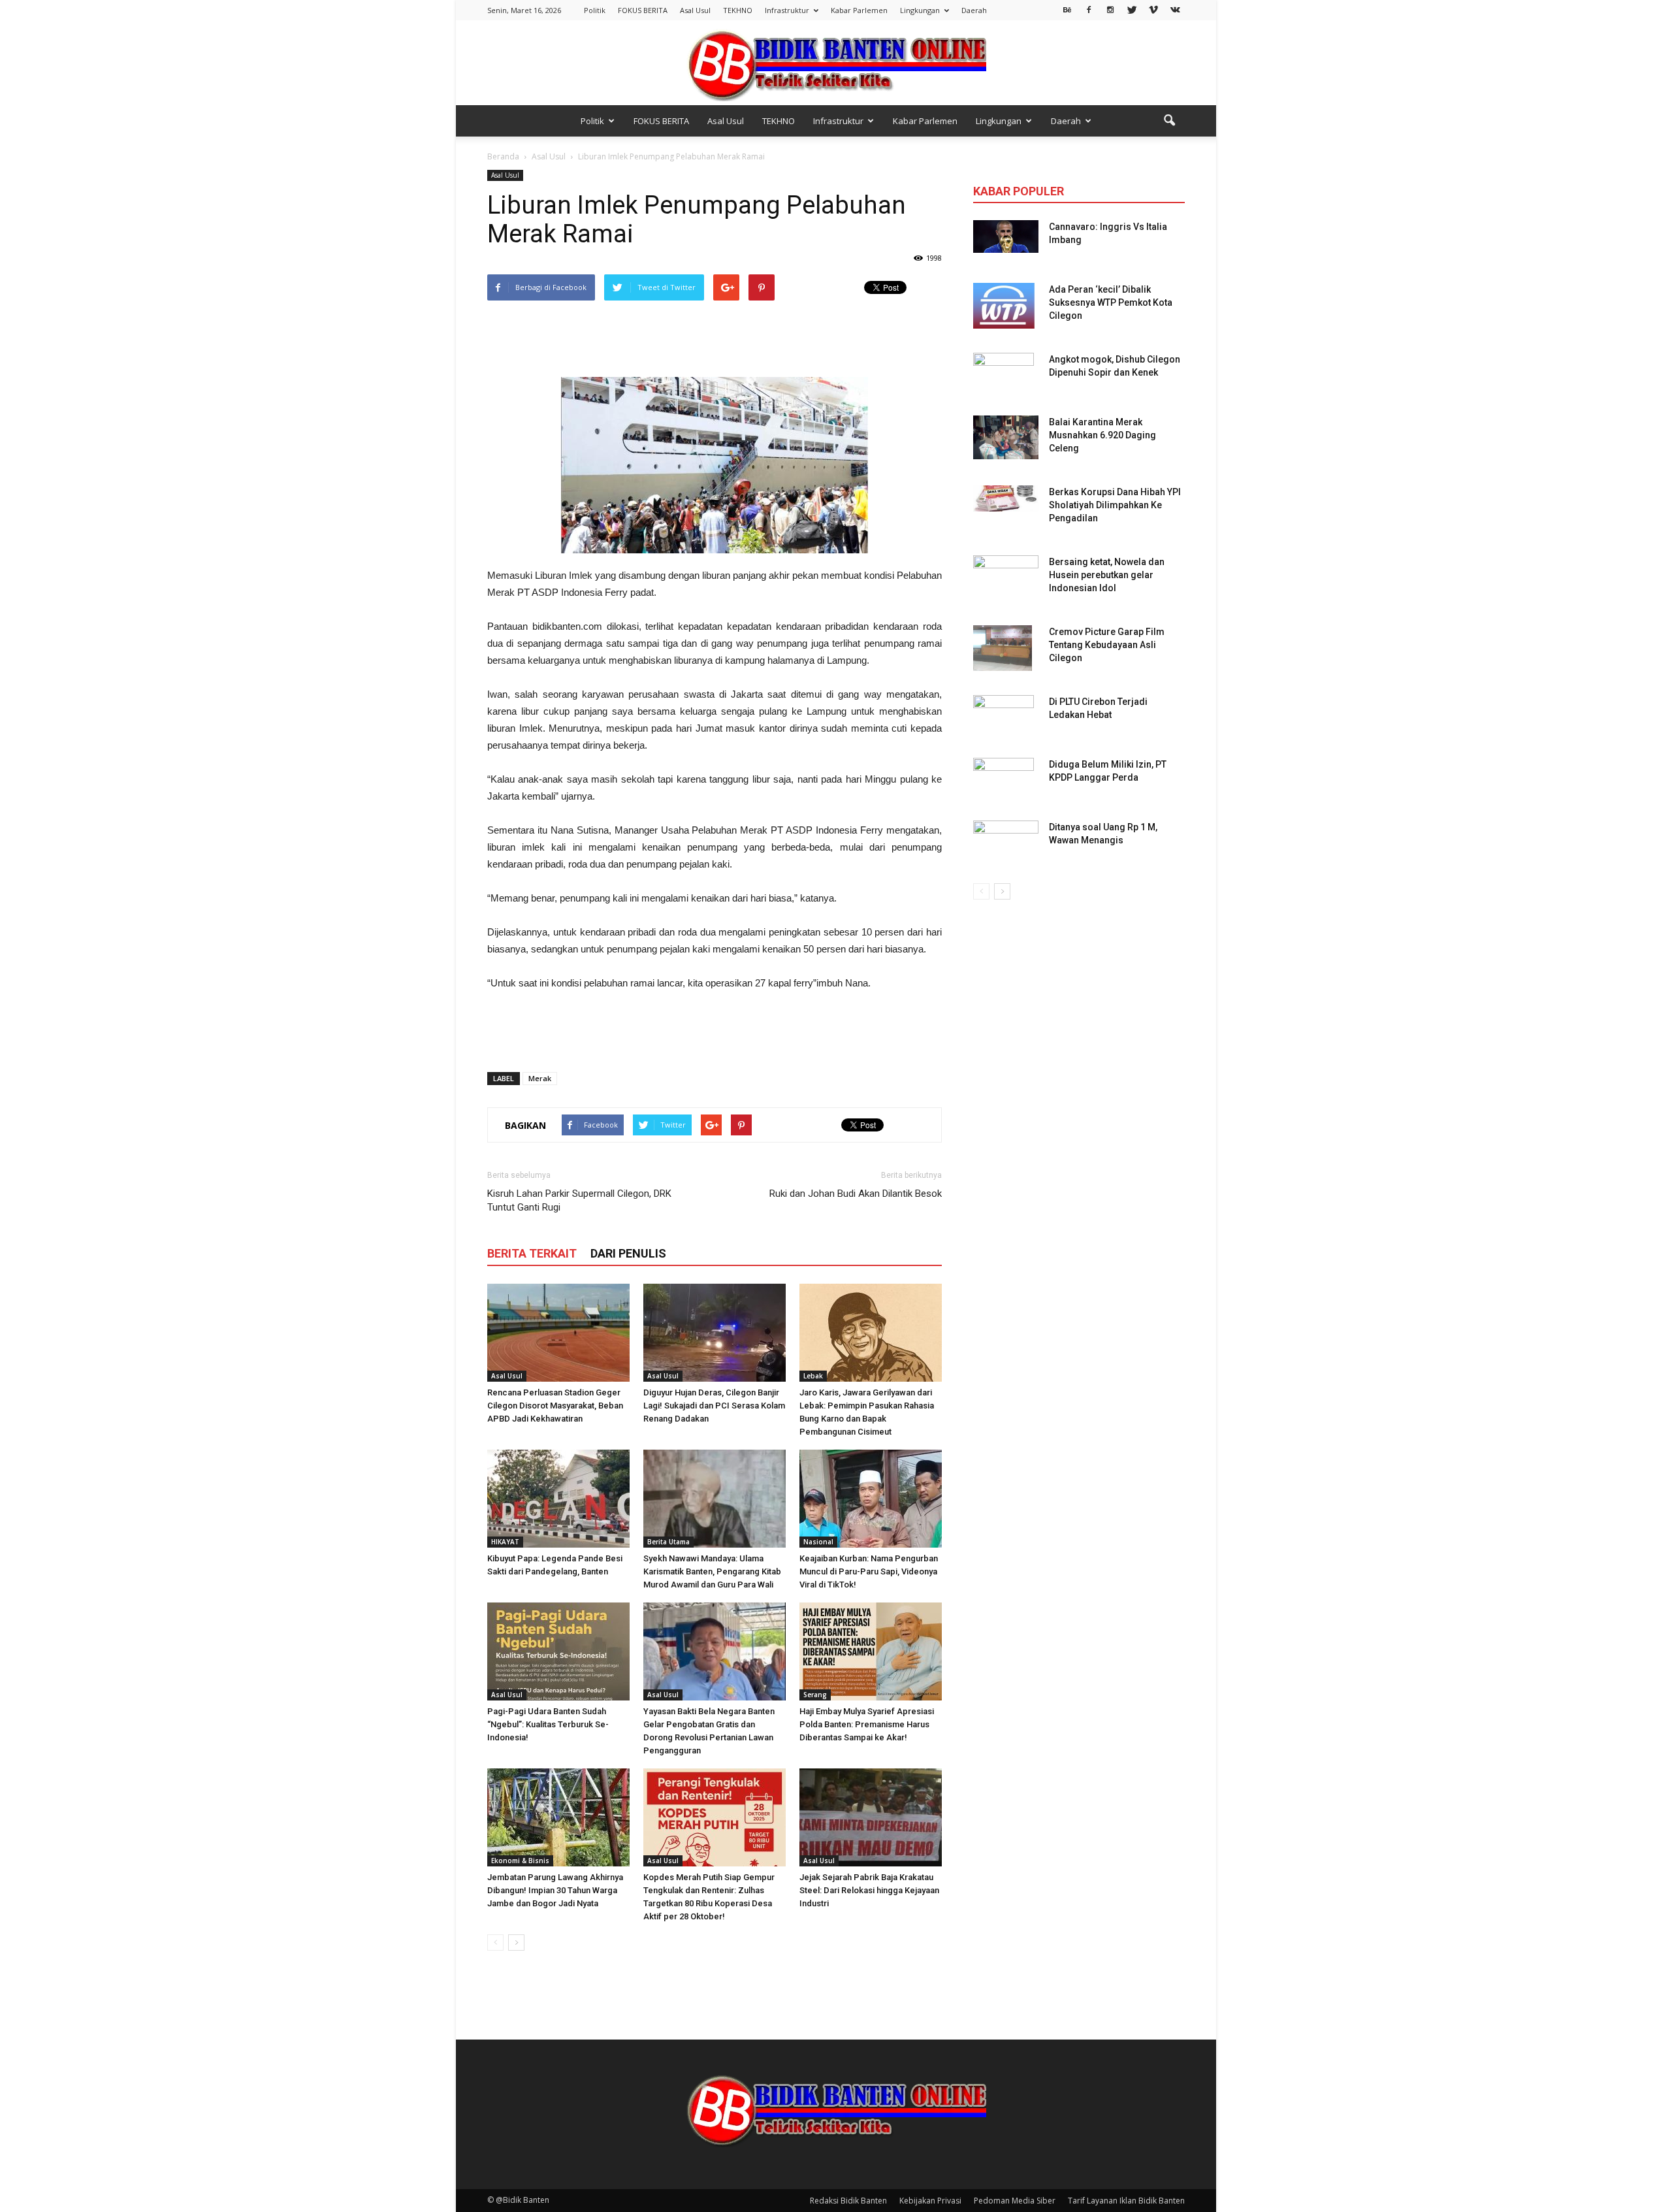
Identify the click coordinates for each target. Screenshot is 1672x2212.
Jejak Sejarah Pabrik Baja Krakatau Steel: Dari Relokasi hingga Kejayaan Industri (869, 1890)
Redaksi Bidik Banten (848, 2201)
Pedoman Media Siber (1015, 2201)
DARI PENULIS (628, 1253)
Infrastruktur (787, 10)
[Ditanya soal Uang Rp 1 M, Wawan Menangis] (1006, 839)
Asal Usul (695, 10)
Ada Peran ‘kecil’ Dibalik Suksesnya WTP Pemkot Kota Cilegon (1111, 302)
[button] (1169, 121)
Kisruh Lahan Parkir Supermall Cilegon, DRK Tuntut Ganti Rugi (579, 1200)
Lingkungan (920, 10)
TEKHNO (738, 10)
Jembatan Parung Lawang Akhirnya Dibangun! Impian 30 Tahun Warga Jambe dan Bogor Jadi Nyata (555, 1890)
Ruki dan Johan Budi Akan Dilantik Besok (856, 1194)
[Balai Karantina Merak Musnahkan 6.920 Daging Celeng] (1006, 437)
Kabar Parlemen (859, 10)
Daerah (974, 10)
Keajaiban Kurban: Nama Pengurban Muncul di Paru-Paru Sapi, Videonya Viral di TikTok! (869, 1571)
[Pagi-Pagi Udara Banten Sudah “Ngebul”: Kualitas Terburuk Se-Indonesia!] (558, 1651)
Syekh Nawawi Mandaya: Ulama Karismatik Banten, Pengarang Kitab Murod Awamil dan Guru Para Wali (712, 1571)
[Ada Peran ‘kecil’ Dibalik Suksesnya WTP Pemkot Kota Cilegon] (1004, 306)
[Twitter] (1132, 9)
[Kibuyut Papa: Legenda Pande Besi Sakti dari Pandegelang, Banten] (558, 1499)
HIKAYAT (505, 1542)
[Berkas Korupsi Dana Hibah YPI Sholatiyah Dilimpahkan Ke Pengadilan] (1006, 498)
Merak (540, 1078)
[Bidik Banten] (836, 64)
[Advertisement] (715, 340)
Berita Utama (668, 1542)
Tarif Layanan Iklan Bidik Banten (1126, 2201)
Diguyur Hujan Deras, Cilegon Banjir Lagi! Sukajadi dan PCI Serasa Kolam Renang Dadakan (714, 1406)
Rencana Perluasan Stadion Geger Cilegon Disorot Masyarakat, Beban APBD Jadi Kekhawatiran (555, 1406)
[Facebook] (1089, 9)
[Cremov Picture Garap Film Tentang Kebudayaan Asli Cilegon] (1003, 648)
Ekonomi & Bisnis (520, 1861)
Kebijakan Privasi (930, 2201)
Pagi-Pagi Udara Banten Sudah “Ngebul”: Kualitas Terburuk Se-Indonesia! (548, 1724)
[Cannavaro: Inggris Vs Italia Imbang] (1006, 236)
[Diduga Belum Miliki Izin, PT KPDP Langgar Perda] (1004, 781)
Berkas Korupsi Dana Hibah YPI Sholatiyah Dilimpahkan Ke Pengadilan (1115, 505)
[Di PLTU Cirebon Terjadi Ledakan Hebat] (1004, 718)
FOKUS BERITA (643, 10)
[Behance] (1067, 9)
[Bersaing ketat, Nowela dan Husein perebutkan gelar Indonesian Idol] (1006, 569)
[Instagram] (1110, 9)
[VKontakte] (1175, 9)
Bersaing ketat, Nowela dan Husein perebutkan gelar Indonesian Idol (1107, 575)
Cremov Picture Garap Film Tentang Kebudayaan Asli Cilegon (1107, 645)
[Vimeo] (1153, 9)
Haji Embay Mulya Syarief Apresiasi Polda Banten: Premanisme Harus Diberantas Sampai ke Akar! (867, 1724)
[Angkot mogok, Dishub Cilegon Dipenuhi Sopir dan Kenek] (1004, 376)
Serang (815, 1695)
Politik (595, 10)
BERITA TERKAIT (532, 1253)
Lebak (813, 1376)
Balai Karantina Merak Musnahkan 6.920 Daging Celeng (1102, 435)
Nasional (818, 1542)
